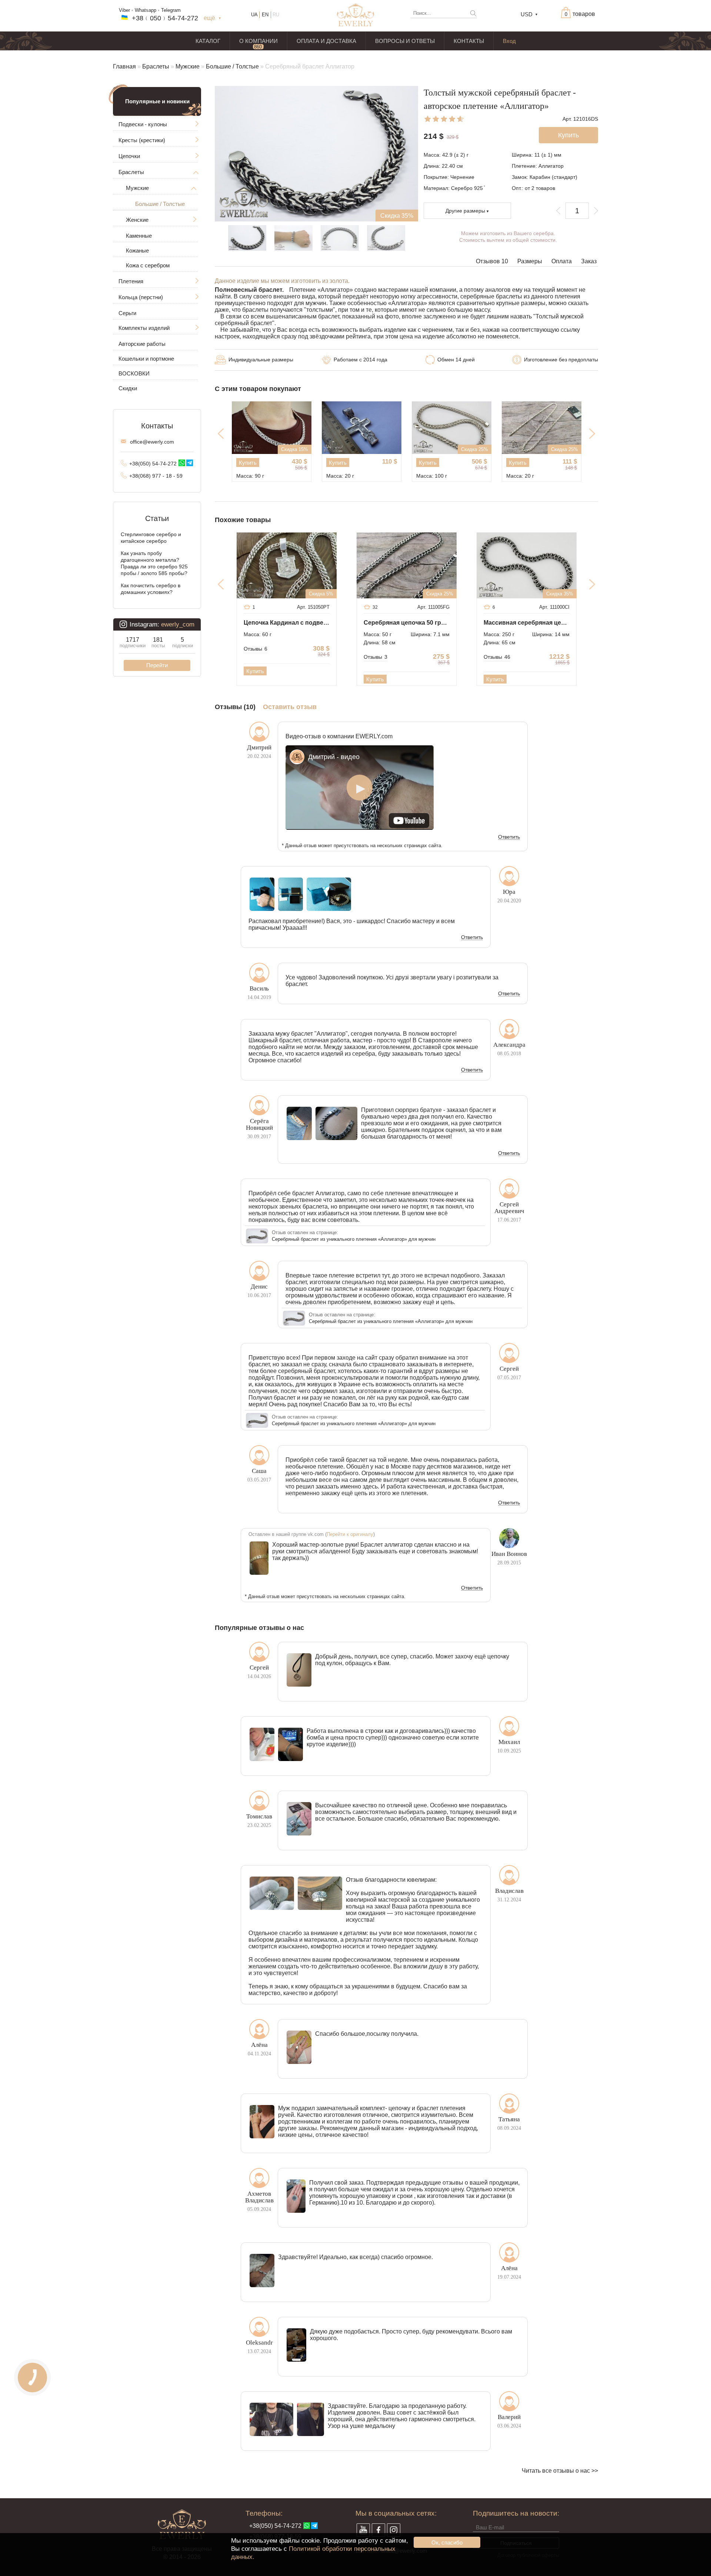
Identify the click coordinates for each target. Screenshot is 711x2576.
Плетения (131, 281)
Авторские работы (142, 344)
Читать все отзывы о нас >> (560, 2471)
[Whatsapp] (182, 463)
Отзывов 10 (492, 261)
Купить (248, 463)
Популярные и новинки (157, 101)
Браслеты (156, 66)
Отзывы (256, 649)
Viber (124, 10)
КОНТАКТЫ (469, 41)
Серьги (127, 313)
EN (265, 15)
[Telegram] (190, 463)
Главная (124, 66)
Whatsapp (146, 10)
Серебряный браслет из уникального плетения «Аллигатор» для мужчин (354, 1239)
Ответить (509, 837)
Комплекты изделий (144, 328)
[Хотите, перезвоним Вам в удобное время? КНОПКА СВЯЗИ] (32, 2377)
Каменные (139, 236)
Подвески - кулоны (143, 124)
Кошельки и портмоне (146, 359)
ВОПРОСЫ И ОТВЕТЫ (405, 41)
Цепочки (129, 156)
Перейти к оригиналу (350, 1534)
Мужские (188, 66)
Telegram (171, 10)
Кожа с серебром (148, 265)
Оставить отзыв (290, 707)
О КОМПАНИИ (258, 41)
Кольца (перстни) (141, 297)
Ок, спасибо (447, 2542)
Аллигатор (551, 166)
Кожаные (137, 250)
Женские (137, 220)
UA (254, 15)
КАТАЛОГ (208, 41)
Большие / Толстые (232, 66)
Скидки (128, 388)
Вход (509, 41)
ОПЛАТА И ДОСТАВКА (326, 41)
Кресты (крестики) (142, 140)
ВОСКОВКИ (134, 373)
